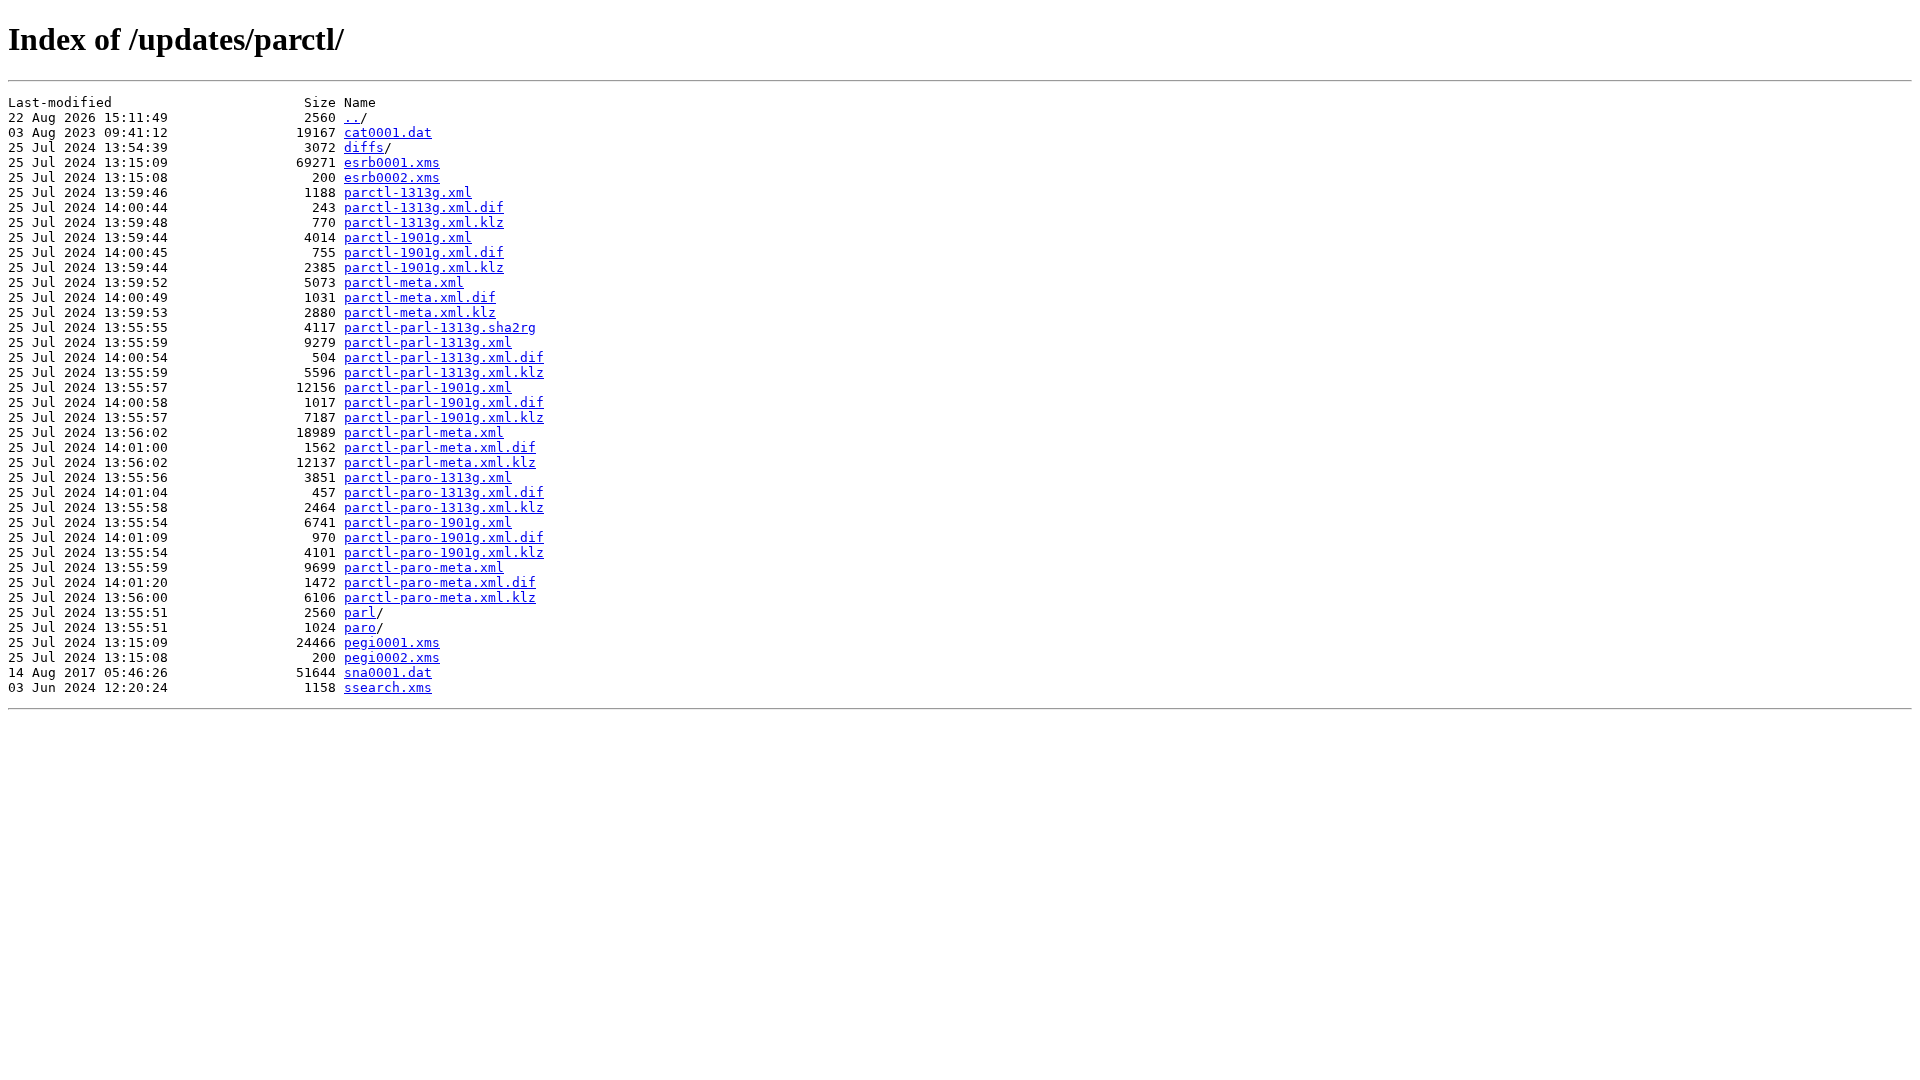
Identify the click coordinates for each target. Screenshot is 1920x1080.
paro (360, 627)
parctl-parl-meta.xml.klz (440, 462)
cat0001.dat (388, 132)
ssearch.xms (388, 687)
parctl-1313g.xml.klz (424, 222)
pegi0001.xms (392, 642)
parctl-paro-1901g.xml (428, 522)
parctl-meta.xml (404, 282)
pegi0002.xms (392, 657)
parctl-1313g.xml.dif (424, 207)
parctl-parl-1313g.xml (428, 342)
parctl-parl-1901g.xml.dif (444, 402)
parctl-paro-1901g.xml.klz (444, 552)
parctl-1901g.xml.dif (424, 252)
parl (360, 612)
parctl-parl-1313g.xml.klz (444, 372)
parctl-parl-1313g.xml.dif (444, 357)
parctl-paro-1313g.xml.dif (444, 492)
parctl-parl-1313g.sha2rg (440, 327)
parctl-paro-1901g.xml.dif (444, 537)
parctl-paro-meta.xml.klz (440, 597)
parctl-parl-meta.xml (424, 432)
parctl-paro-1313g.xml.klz (444, 507)
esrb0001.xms (392, 162)
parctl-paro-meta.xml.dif (440, 582)
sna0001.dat (388, 672)
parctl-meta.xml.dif (420, 297)
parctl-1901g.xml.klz (424, 267)
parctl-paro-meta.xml (424, 567)
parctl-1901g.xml (408, 237)
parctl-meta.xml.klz (420, 312)
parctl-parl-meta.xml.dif (440, 447)
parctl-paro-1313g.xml (428, 477)
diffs (364, 147)
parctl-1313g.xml (408, 192)
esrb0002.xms (392, 177)
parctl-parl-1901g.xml (428, 387)
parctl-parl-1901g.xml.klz (444, 417)
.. (352, 117)
